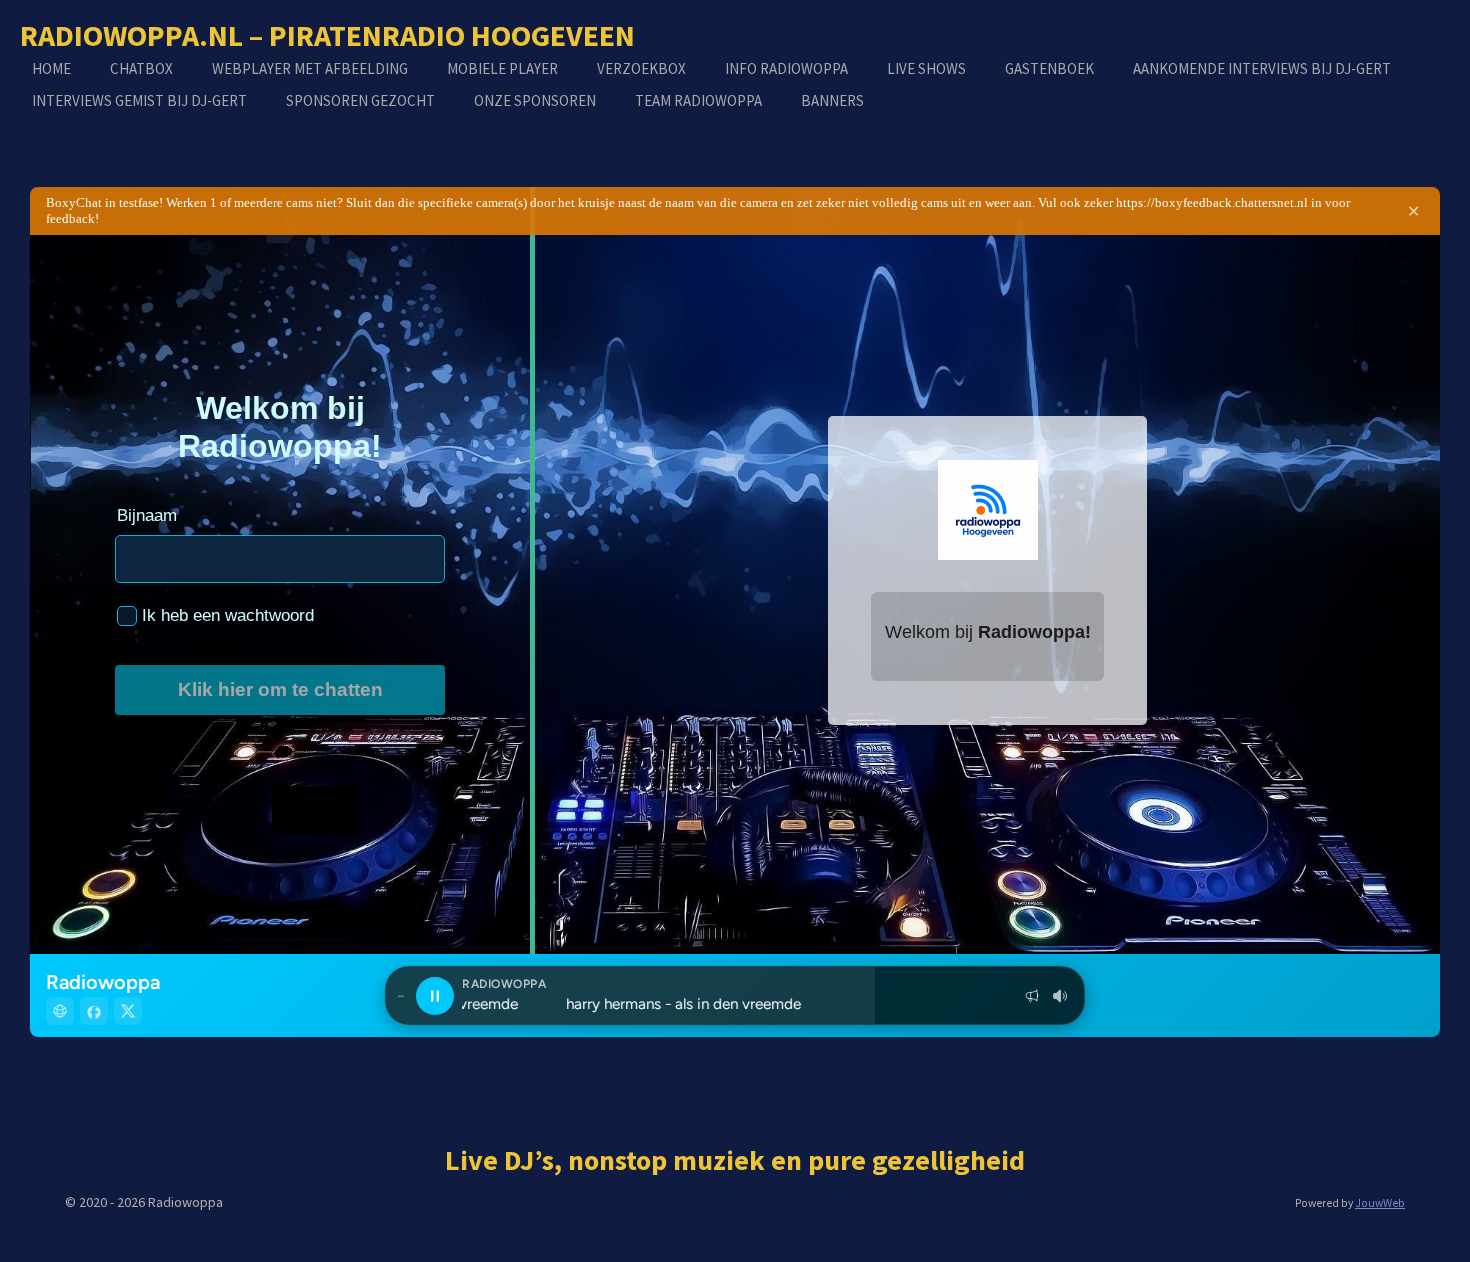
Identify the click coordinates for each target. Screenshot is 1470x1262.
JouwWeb (1380, 1203)
